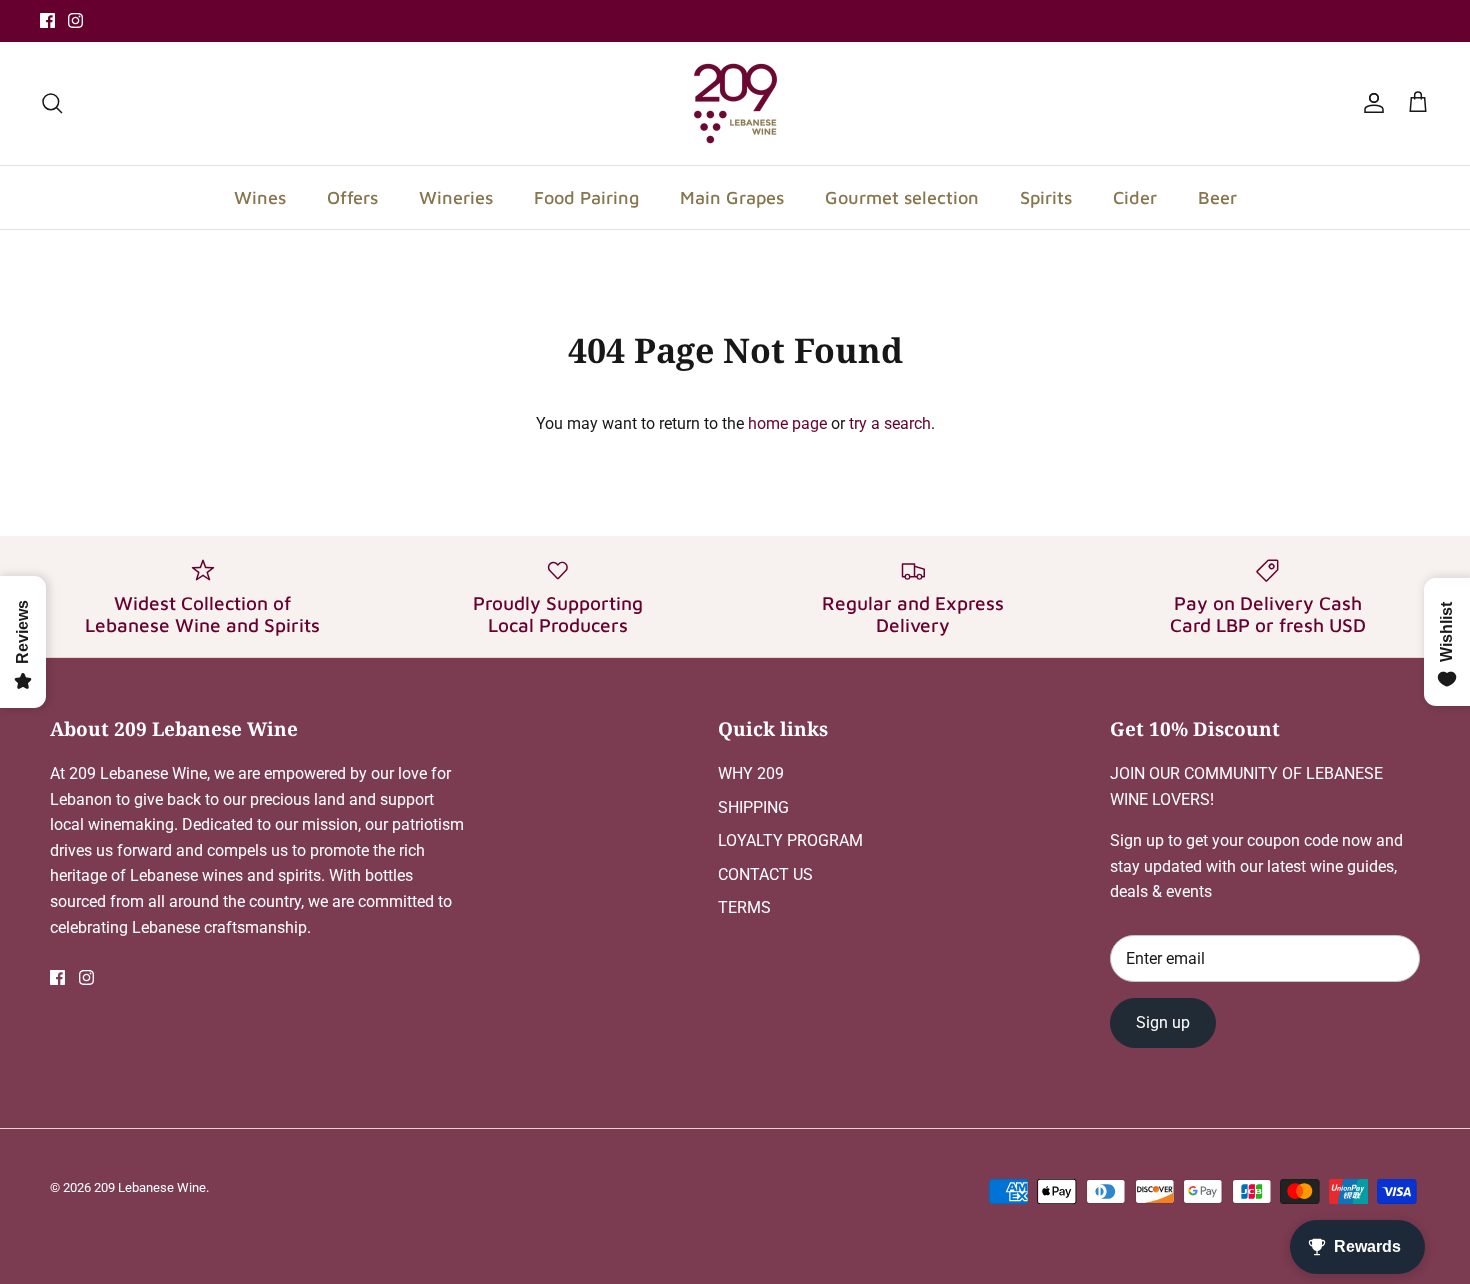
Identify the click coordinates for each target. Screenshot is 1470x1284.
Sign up (1163, 1022)
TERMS (744, 907)
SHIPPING (753, 807)
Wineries (456, 197)
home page (787, 423)
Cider (1135, 197)
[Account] (1370, 103)
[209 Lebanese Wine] (735, 103)
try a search (890, 423)
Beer (1217, 197)
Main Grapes (732, 197)
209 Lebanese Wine (150, 1187)
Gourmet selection (902, 197)
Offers (352, 197)
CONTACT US (765, 874)
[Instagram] (75, 20)
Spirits (1046, 197)
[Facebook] (47, 20)
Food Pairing (586, 197)
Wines (260, 197)
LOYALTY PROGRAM (790, 840)
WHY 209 (751, 773)
